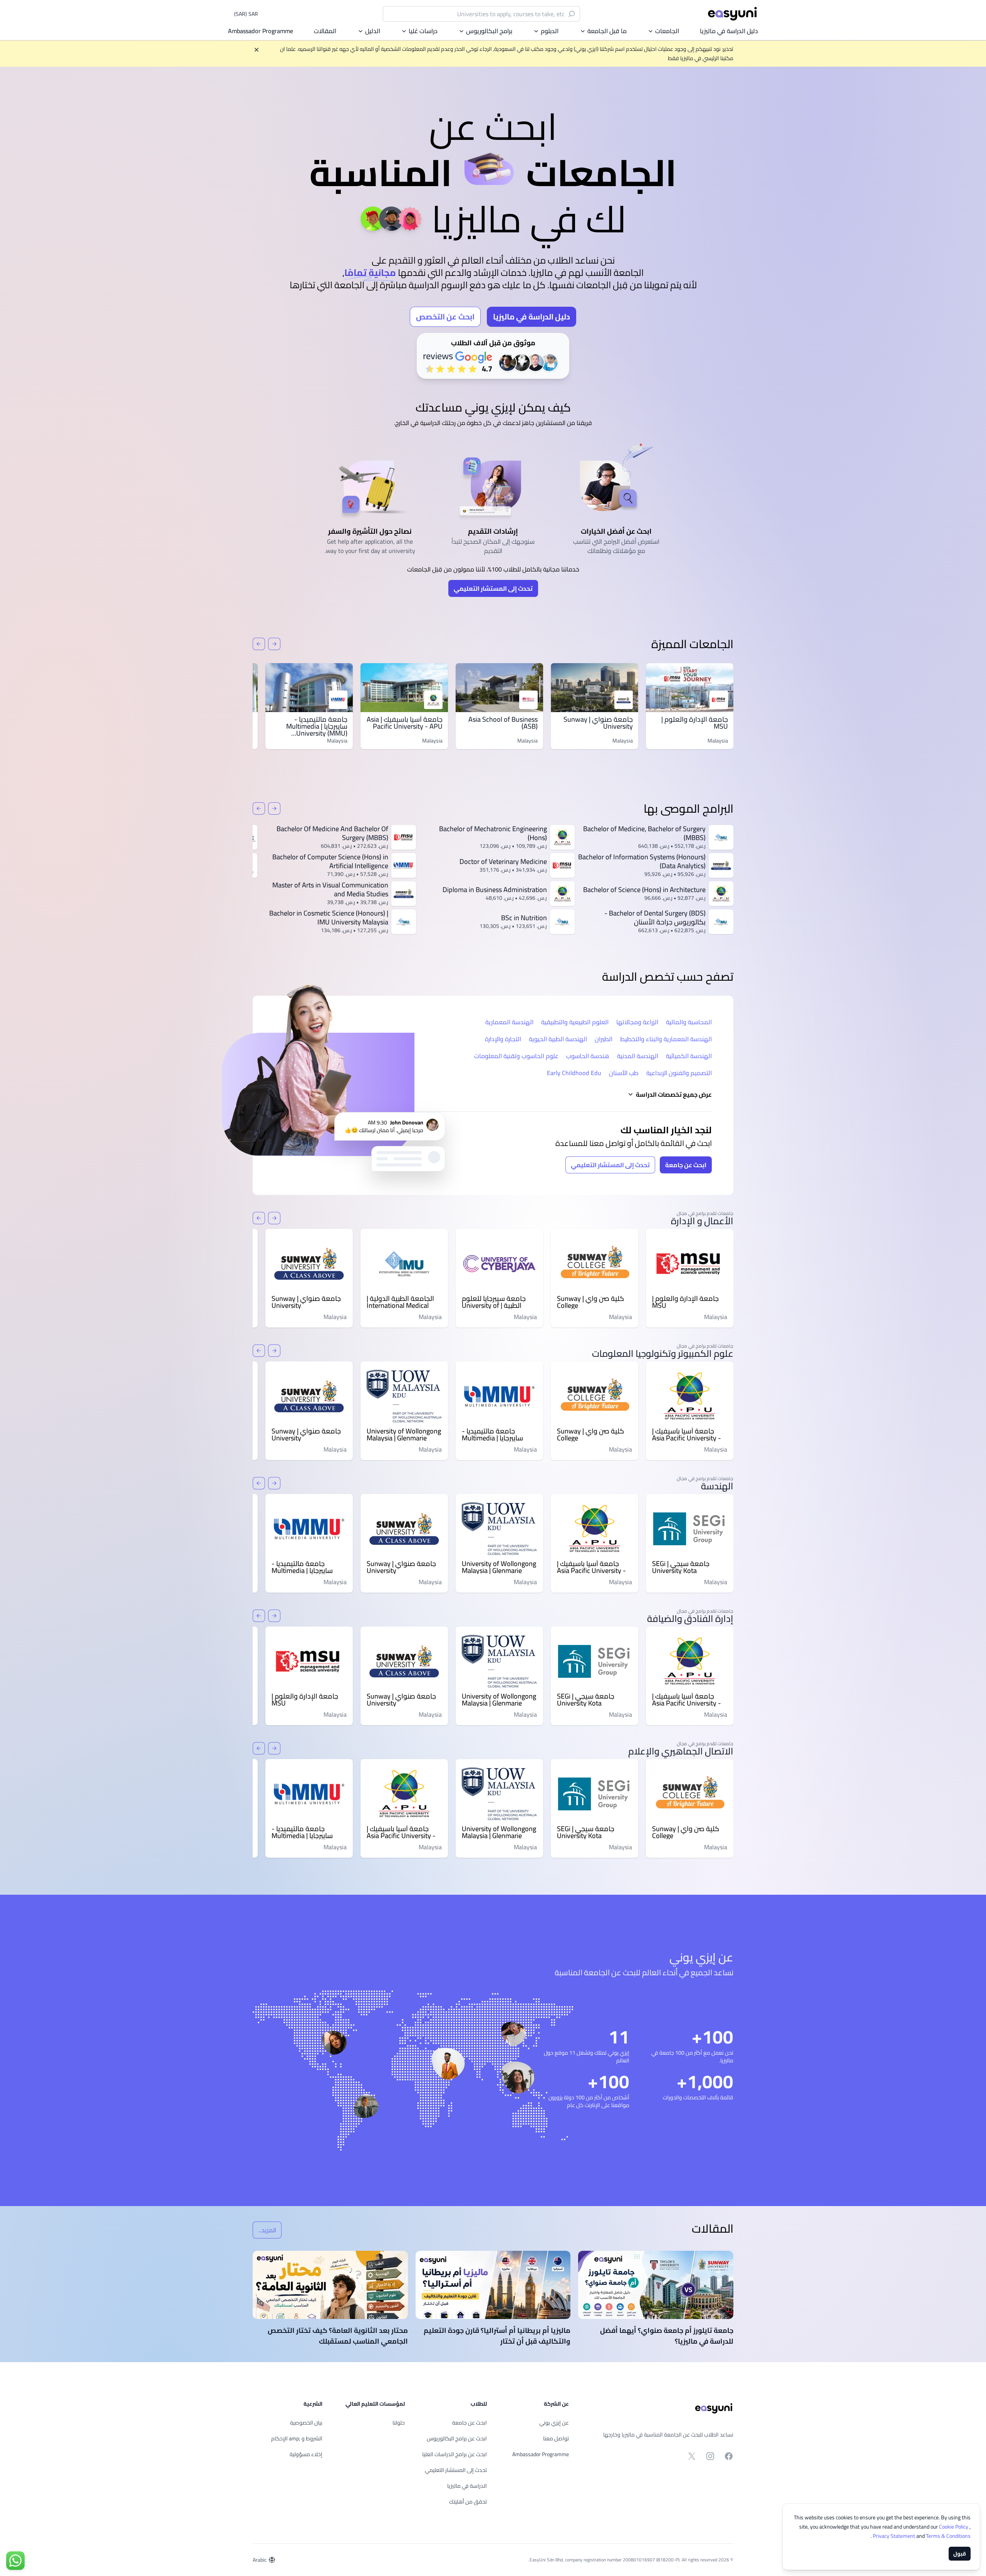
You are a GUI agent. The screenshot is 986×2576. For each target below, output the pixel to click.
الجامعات (667, 31)
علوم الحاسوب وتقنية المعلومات (516, 1056)
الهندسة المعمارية (509, 1022)
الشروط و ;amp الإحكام (297, 2438)
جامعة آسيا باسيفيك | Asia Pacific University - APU (405, 723)
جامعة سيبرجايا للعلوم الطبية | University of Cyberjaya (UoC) (494, 1302)
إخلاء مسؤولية (306, 2454)
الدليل (373, 31)
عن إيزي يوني (554, 2423)
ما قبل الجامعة (607, 31)
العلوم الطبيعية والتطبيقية (575, 1022)
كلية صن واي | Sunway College (590, 1302)
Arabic (260, 2560)
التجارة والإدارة (503, 1039)
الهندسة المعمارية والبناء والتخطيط (666, 1039)
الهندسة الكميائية (689, 1056)
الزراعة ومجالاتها (637, 1022)
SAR (246, 14)
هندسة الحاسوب (588, 1056)
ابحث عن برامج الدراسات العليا (454, 2454)
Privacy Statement (895, 2536)
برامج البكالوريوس (489, 31)
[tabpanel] (493, 233)
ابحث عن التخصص (445, 317)
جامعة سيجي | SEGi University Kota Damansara (681, 1567)
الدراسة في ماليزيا (467, 2486)
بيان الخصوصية (306, 2423)
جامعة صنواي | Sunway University (598, 723)
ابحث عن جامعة (686, 1165)
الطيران (604, 1039)
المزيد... (264, 2231)
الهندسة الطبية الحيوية (558, 1039)
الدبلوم (550, 31)
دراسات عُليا (423, 31)
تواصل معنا (556, 2438)
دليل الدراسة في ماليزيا (729, 31)
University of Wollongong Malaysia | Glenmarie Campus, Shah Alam (404, 1435)
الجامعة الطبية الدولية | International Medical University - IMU (400, 1302)
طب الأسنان (624, 1073)
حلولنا (399, 2423)
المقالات (325, 31)
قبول (960, 2554)
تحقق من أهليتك (468, 2502)
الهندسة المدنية (638, 1056)
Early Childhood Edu (574, 1073)
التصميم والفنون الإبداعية (679, 1073)
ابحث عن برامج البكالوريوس (457, 2438)
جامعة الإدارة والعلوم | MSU (695, 723)
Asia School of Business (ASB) (503, 723)
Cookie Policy (954, 2527)
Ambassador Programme (261, 31)
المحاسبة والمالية (689, 1022)
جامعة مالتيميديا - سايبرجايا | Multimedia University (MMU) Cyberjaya (317, 730)
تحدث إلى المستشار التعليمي (493, 588)
